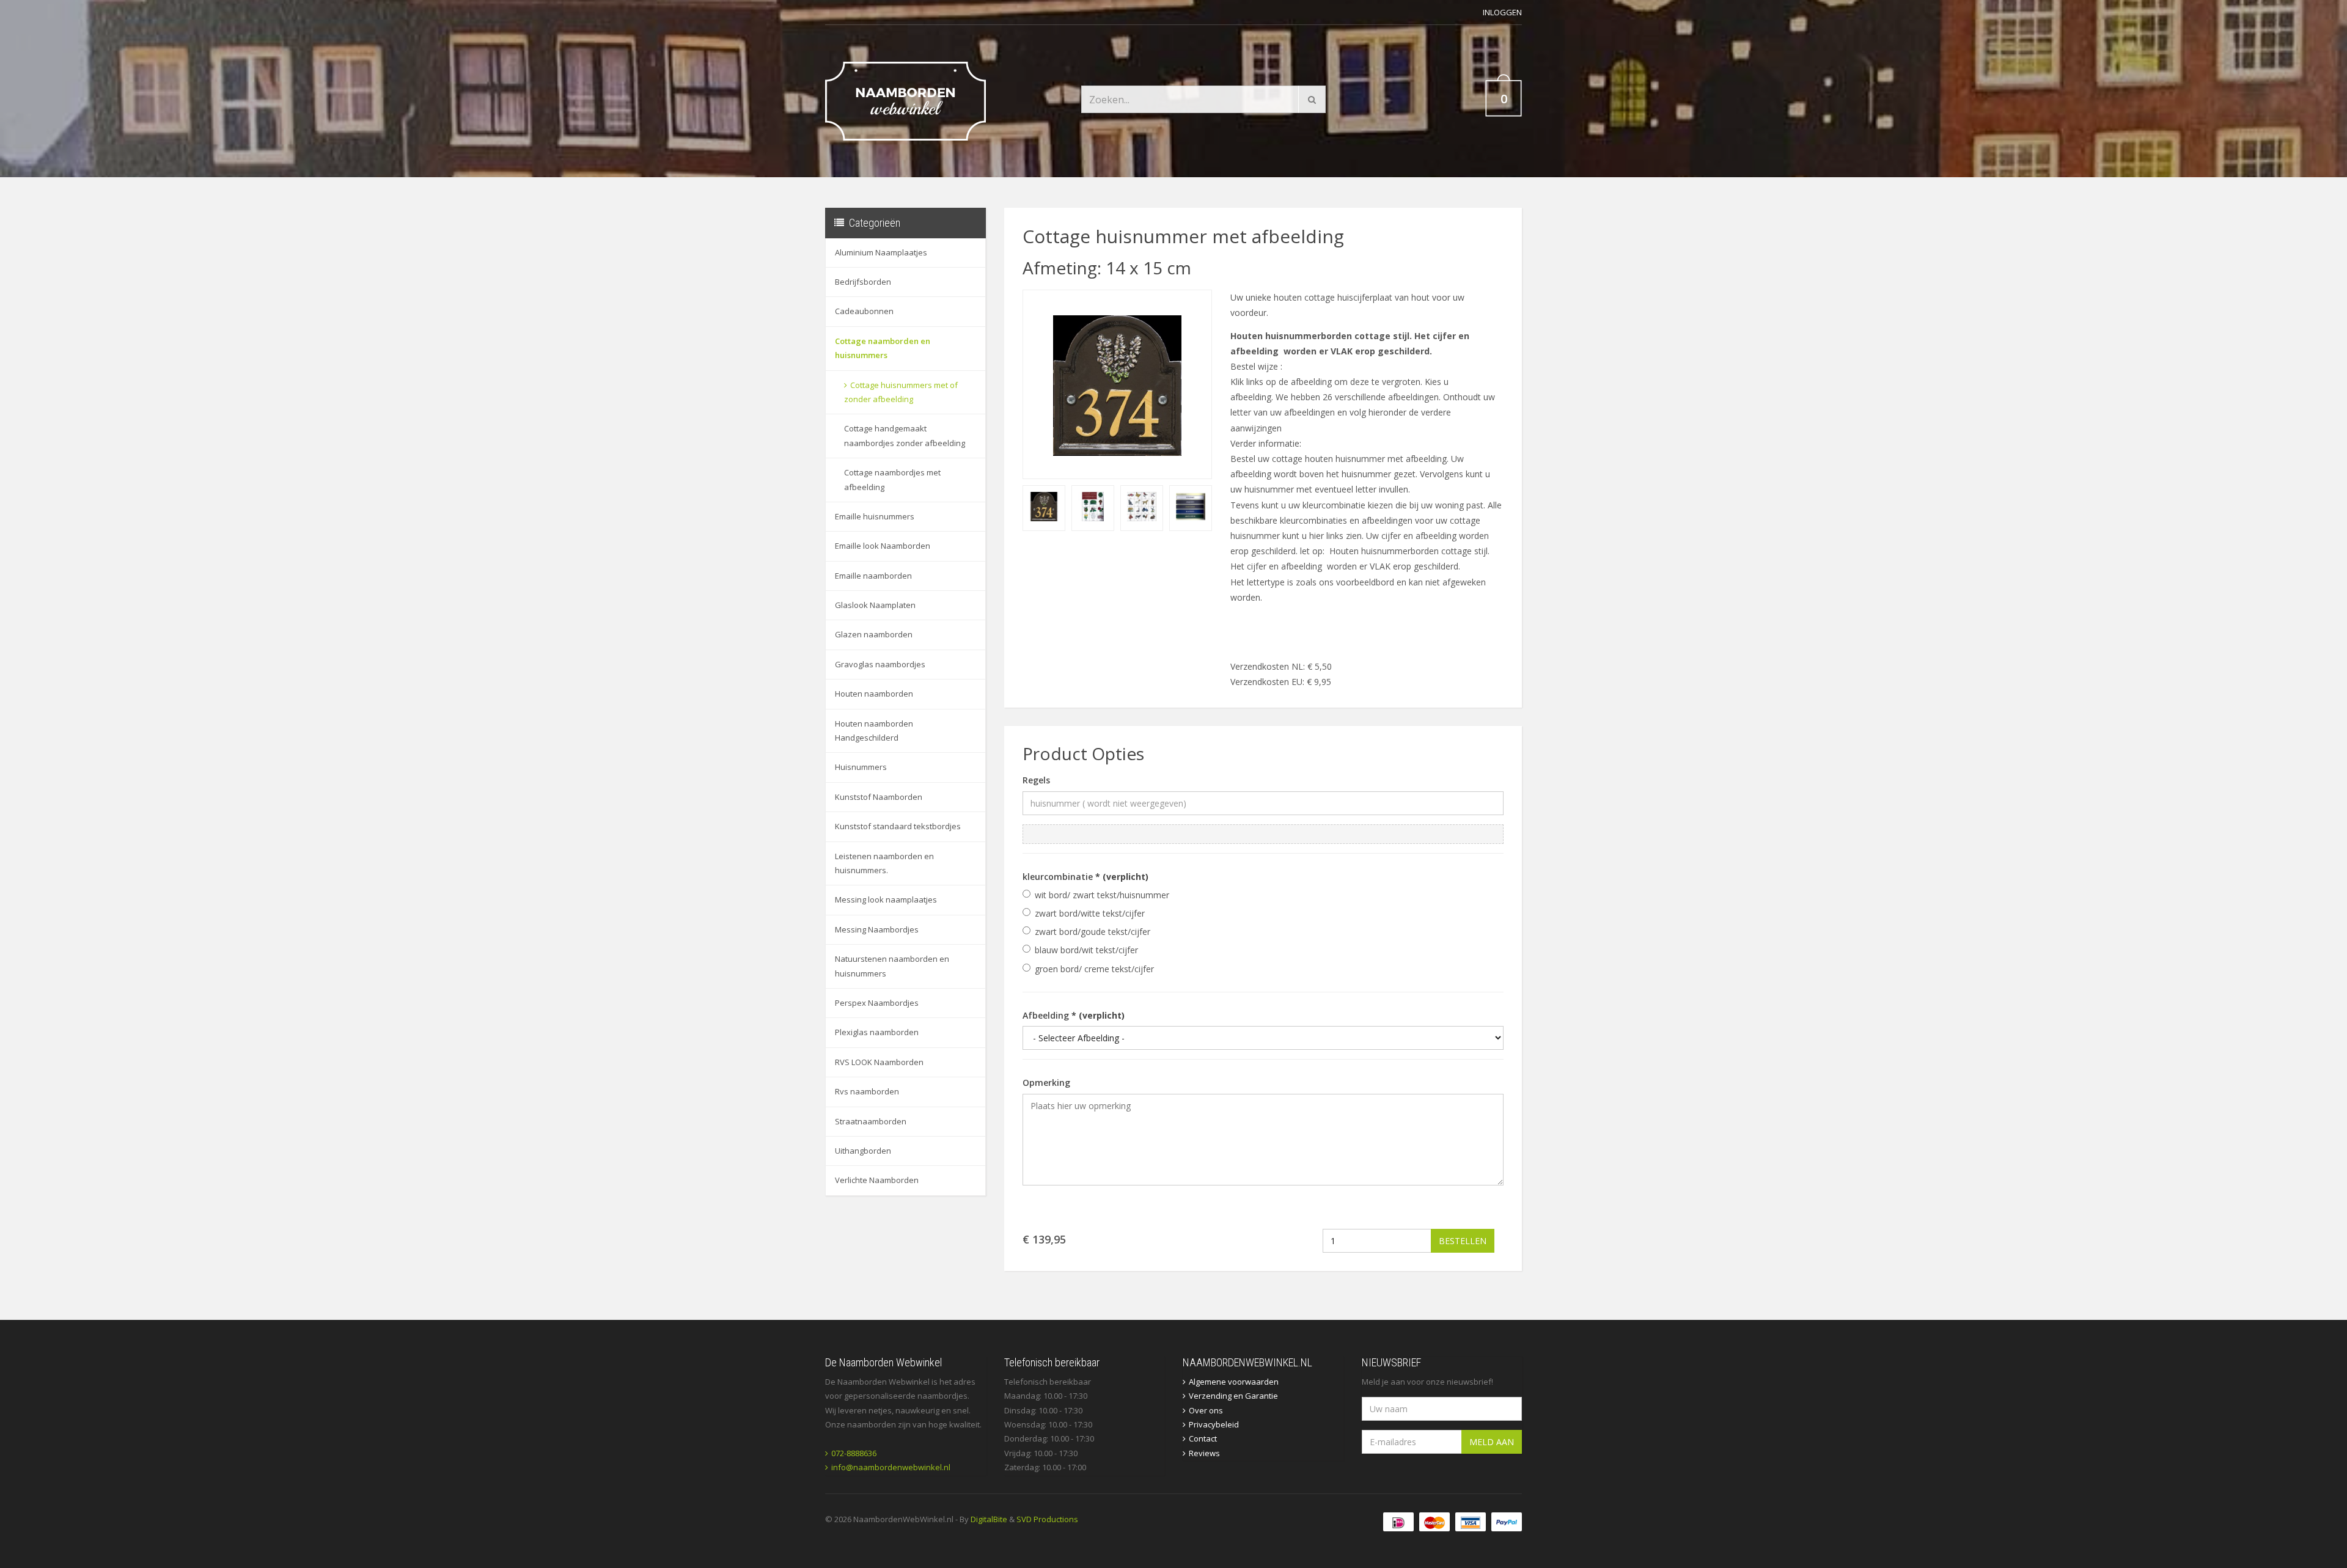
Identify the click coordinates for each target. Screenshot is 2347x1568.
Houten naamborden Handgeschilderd (874, 731)
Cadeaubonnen (864, 311)
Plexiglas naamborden (877, 1032)
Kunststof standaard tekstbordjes (898, 826)
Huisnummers (861, 767)
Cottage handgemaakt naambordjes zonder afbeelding (905, 435)
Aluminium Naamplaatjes (881, 252)
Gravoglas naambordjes (880, 664)
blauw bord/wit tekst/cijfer (1086, 950)
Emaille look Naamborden (883, 546)
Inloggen (1502, 12)
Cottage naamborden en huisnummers (883, 348)
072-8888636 (854, 1453)
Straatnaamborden (871, 1121)
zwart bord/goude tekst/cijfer (1093, 932)
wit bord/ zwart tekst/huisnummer (1102, 895)
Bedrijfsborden (863, 282)
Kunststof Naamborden (879, 797)
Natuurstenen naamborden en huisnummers (892, 966)
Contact (1203, 1438)
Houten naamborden (874, 694)
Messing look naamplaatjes (886, 899)
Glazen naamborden (874, 634)
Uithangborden (863, 1151)
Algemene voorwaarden (1234, 1382)
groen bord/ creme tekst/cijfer (1094, 969)
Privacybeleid (1214, 1424)
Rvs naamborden (867, 1091)
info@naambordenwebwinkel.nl (891, 1467)
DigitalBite (989, 1519)
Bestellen (1463, 1241)
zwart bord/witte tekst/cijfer (1090, 913)
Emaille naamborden (873, 576)
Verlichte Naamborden (877, 1180)
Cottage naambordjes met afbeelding (892, 479)
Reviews (1204, 1453)
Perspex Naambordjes (877, 1003)
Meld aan (1492, 1442)
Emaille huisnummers (875, 516)
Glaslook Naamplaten (875, 605)
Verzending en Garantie (1233, 1396)
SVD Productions (1047, 1519)
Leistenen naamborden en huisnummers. (884, 863)
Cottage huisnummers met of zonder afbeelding (901, 392)
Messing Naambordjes (877, 929)
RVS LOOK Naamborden (879, 1062)
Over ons (1206, 1410)
